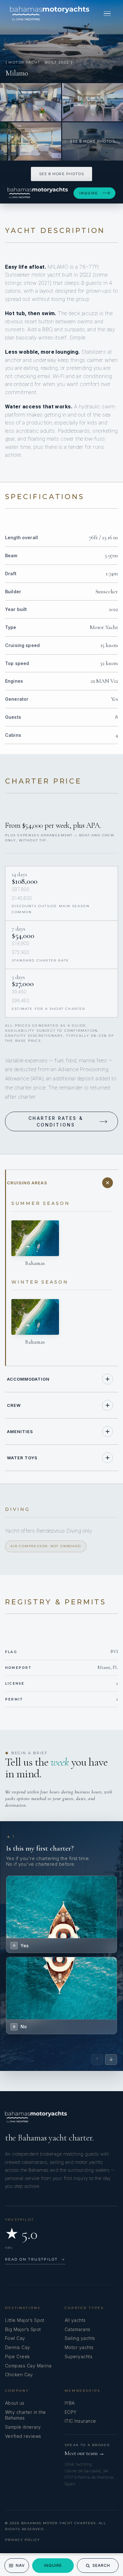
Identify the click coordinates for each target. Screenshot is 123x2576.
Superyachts (79, 2356)
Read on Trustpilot (35, 2259)
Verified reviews (23, 2436)
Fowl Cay (15, 2338)
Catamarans (78, 2329)
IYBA (70, 2403)
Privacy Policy (23, 2540)
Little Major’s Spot (25, 2320)
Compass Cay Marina (28, 2366)
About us (15, 2403)
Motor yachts (79, 2347)
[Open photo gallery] (61, 41)
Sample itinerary (23, 2427)
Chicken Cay (19, 2375)
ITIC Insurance (80, 2421)
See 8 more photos (61, 174)
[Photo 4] (31, 141)
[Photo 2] (31, 102)
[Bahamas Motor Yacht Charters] (50, 14)
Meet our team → (85, 2453)
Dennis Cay (18, 2347)
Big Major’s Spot (23, 2329)
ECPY (71, 2412)
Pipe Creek (18, 2356)
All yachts (75, 2320)
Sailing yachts (80, 2338)
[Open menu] (107, 14)
